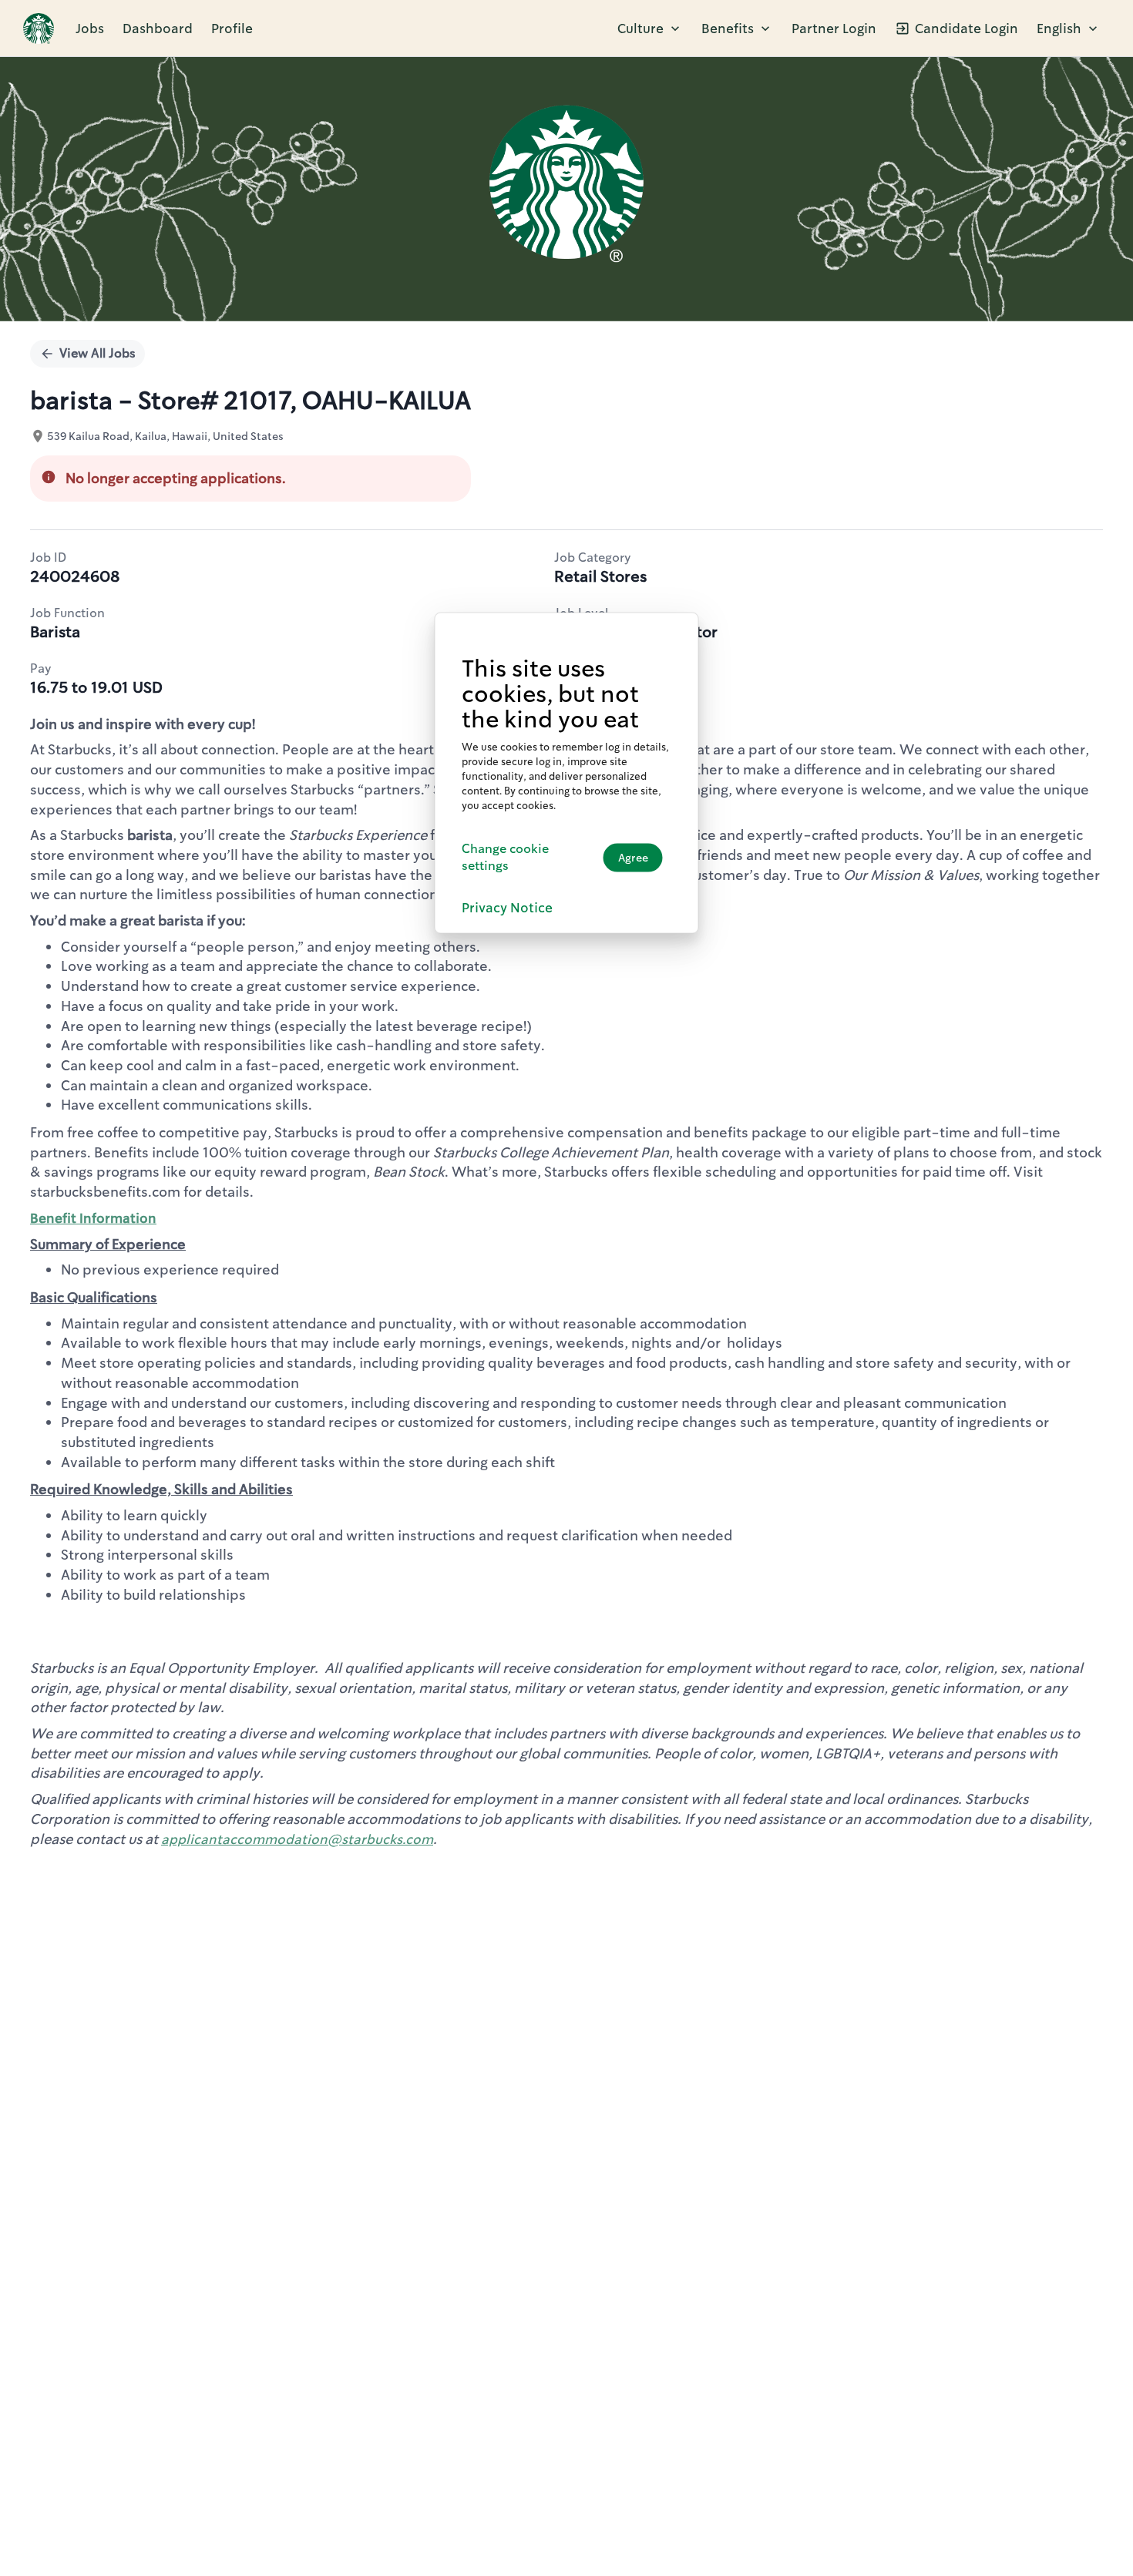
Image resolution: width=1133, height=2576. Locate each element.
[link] (39, 29)
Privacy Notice (507, 908)
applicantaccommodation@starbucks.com (297, 1839)
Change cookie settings (505, 857)
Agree (633, 858)
